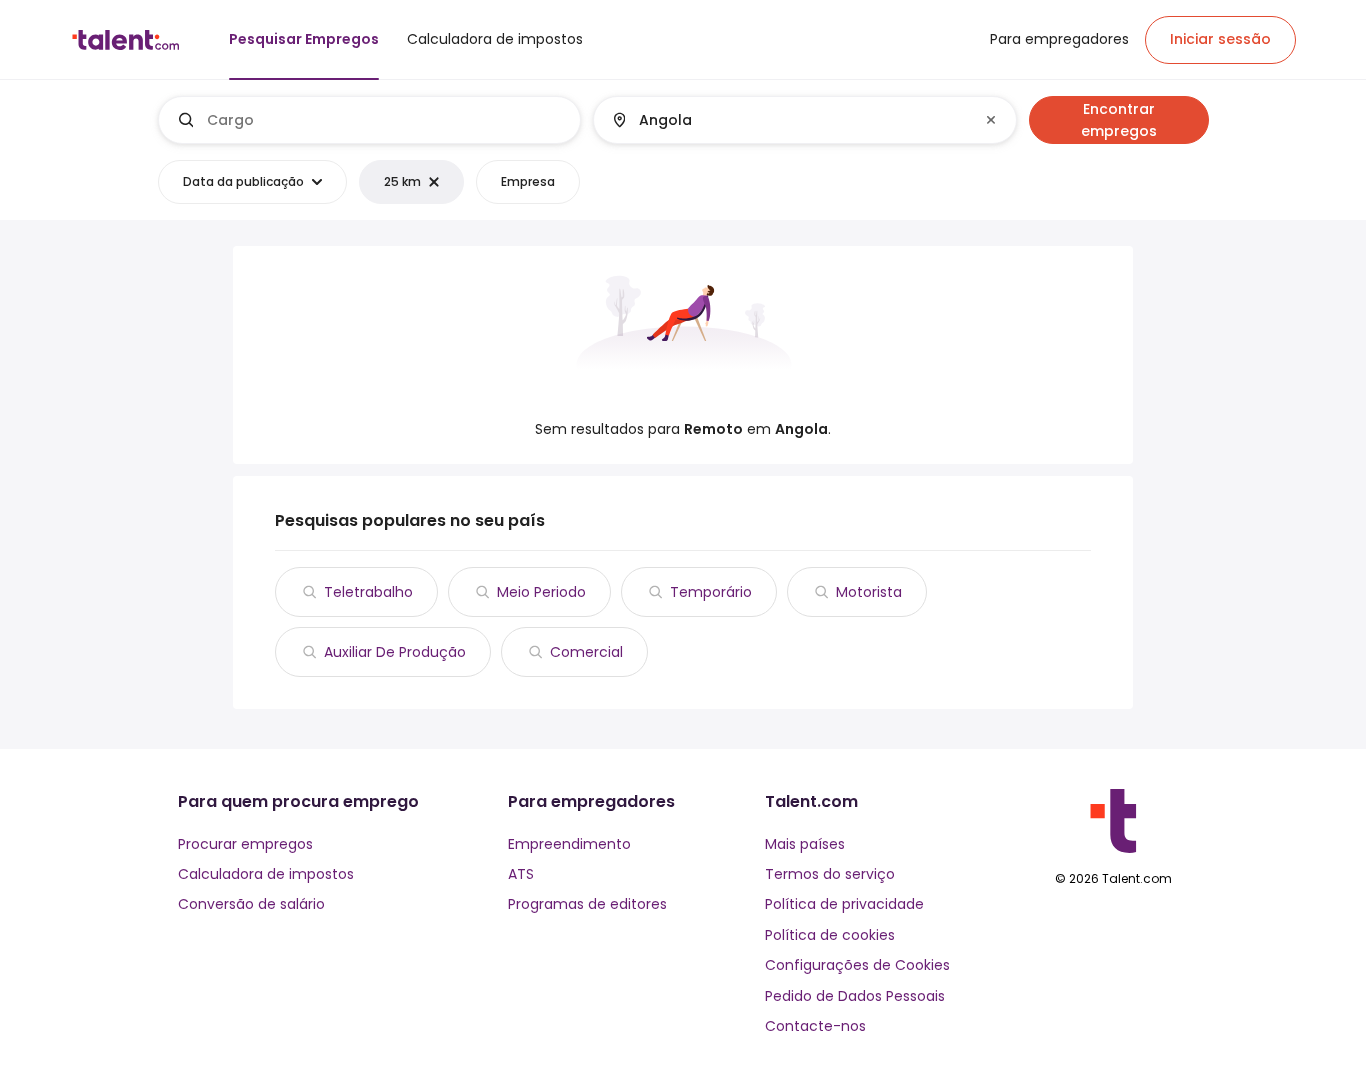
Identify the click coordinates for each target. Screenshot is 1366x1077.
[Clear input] (991, 120)
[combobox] (385, 120)
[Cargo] (370, 120)
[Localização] (788, 120)
